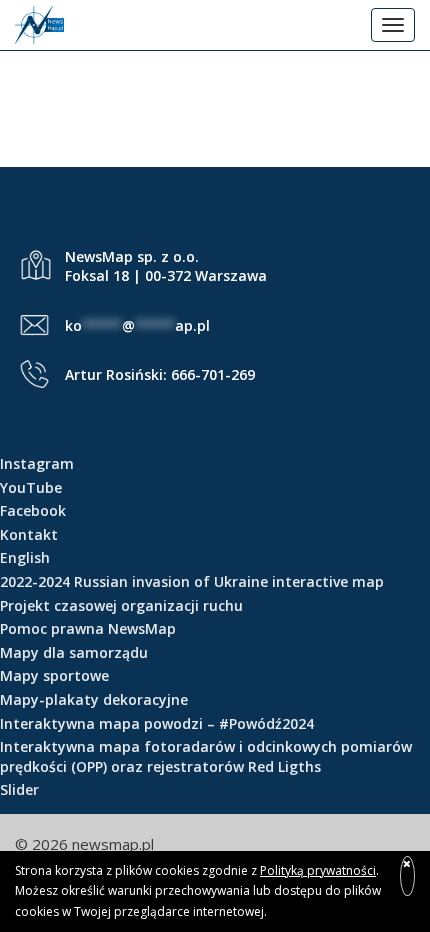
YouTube (31, 487)
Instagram (37, 463)
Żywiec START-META (215, 91)
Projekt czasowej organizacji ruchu (121, 605)
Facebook (33, 510)
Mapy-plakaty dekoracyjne (94, 699)
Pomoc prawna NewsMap (88, 628)
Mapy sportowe (54, 675)
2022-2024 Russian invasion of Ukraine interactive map (192, 581)
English (25, 557)
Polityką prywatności (318, 870)
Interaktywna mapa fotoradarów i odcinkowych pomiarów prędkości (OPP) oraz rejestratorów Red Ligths (206, 756)
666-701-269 (213, 374)
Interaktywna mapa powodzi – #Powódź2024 (157, 723)
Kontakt (29, 534)
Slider (19, 789)
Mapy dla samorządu (74, 652)
